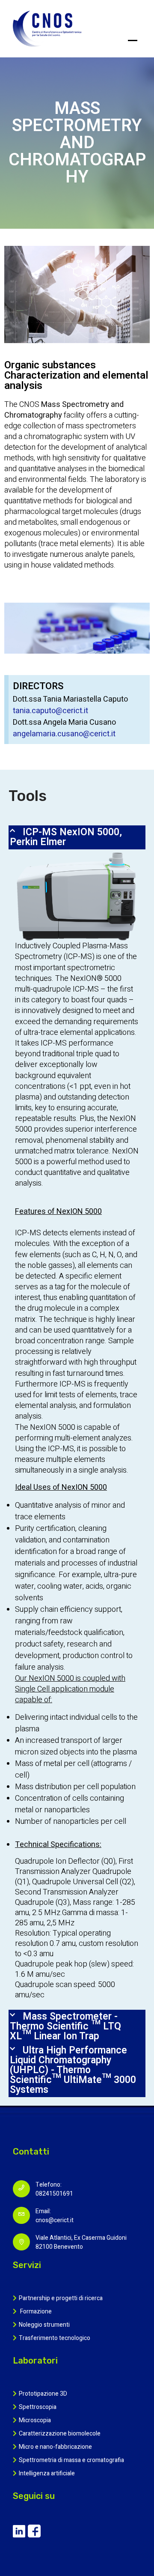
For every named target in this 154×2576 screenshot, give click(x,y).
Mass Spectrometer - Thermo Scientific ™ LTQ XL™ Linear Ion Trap (65, 2026)
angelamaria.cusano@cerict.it (64, 734)
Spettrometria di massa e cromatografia (71, 2460)
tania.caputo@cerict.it (50, 711)
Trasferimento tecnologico (55, 2338)
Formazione (35, 2312)
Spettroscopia (38, 2407)
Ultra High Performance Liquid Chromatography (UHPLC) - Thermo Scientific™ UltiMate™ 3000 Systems (73, 2070)
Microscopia (35, 2420)
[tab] (77, 837)
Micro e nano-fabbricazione (55, 2447)
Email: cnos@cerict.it (55, 2216)
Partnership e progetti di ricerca (61, 2298)
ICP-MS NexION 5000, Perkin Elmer (66, 837)
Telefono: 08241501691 (54, 2189)
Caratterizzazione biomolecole (60, 2434)
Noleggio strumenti (44, 2325)
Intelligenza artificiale (47, 2473)
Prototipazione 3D (43, 2394)
